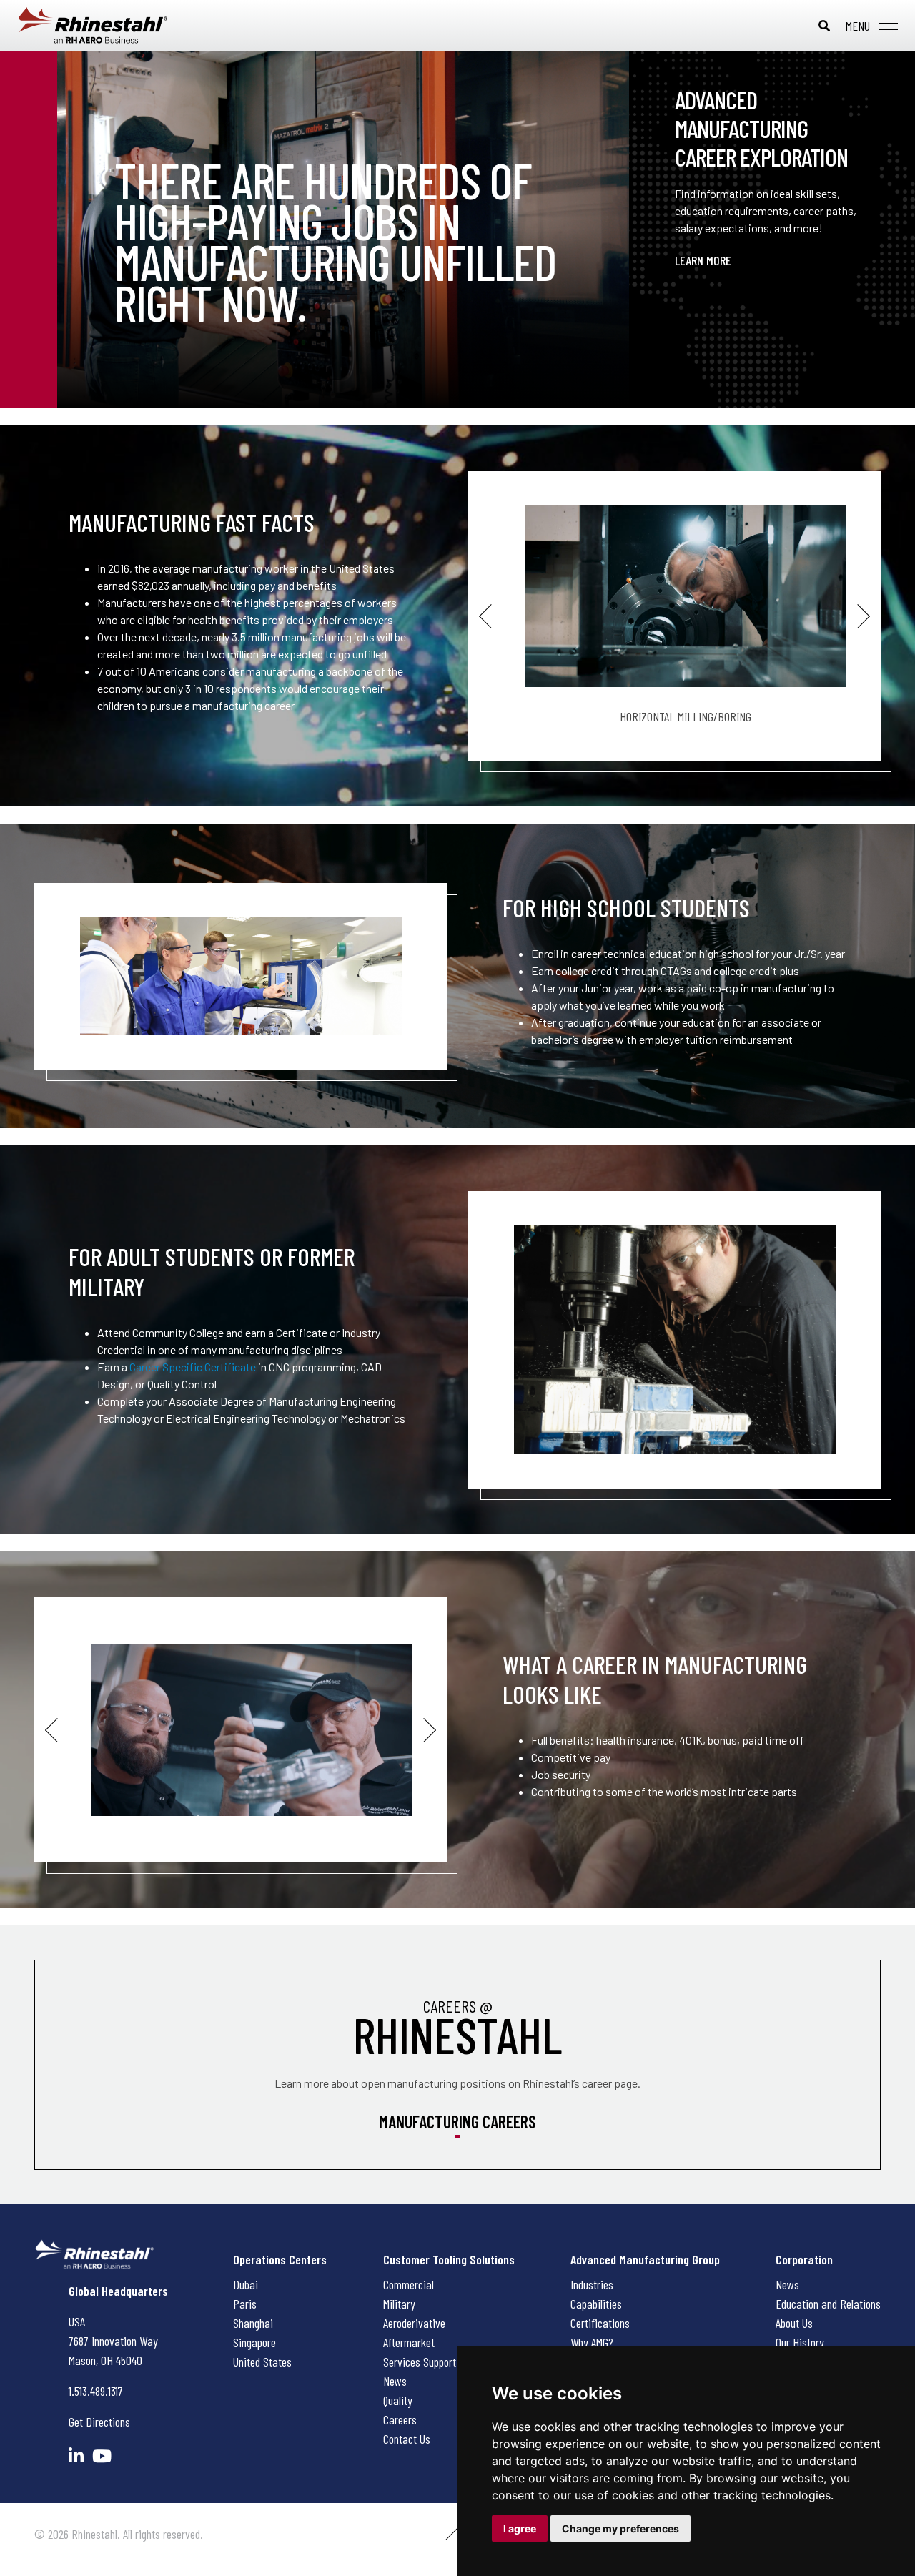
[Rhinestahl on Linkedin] (76, 2456)
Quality (398, 2400)
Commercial (409, 2284)
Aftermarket (409, 2342)
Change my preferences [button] (620, 2528)
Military (399, 2304)
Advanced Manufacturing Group (645, 2259)
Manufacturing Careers (457, 2122)
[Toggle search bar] (824, 26)
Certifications (600, 2323)
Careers (400, 2419)
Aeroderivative (414, 2323)
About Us (794, 2323)
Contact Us (407, 2439)
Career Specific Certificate (193, 1367)
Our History (800, 2342)
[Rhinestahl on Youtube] (102, 2456)
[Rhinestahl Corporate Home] (107, 25)
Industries (592, 2284)
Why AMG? (592, 2342)
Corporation (804, 2259)
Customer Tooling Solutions (449, 2259)
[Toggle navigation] (869, 26)
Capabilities (596, 2304)
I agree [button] (520, 2528)
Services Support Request (439, 2362)
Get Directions (99, 2422)
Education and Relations (828, 2304)
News (395, 2381)
